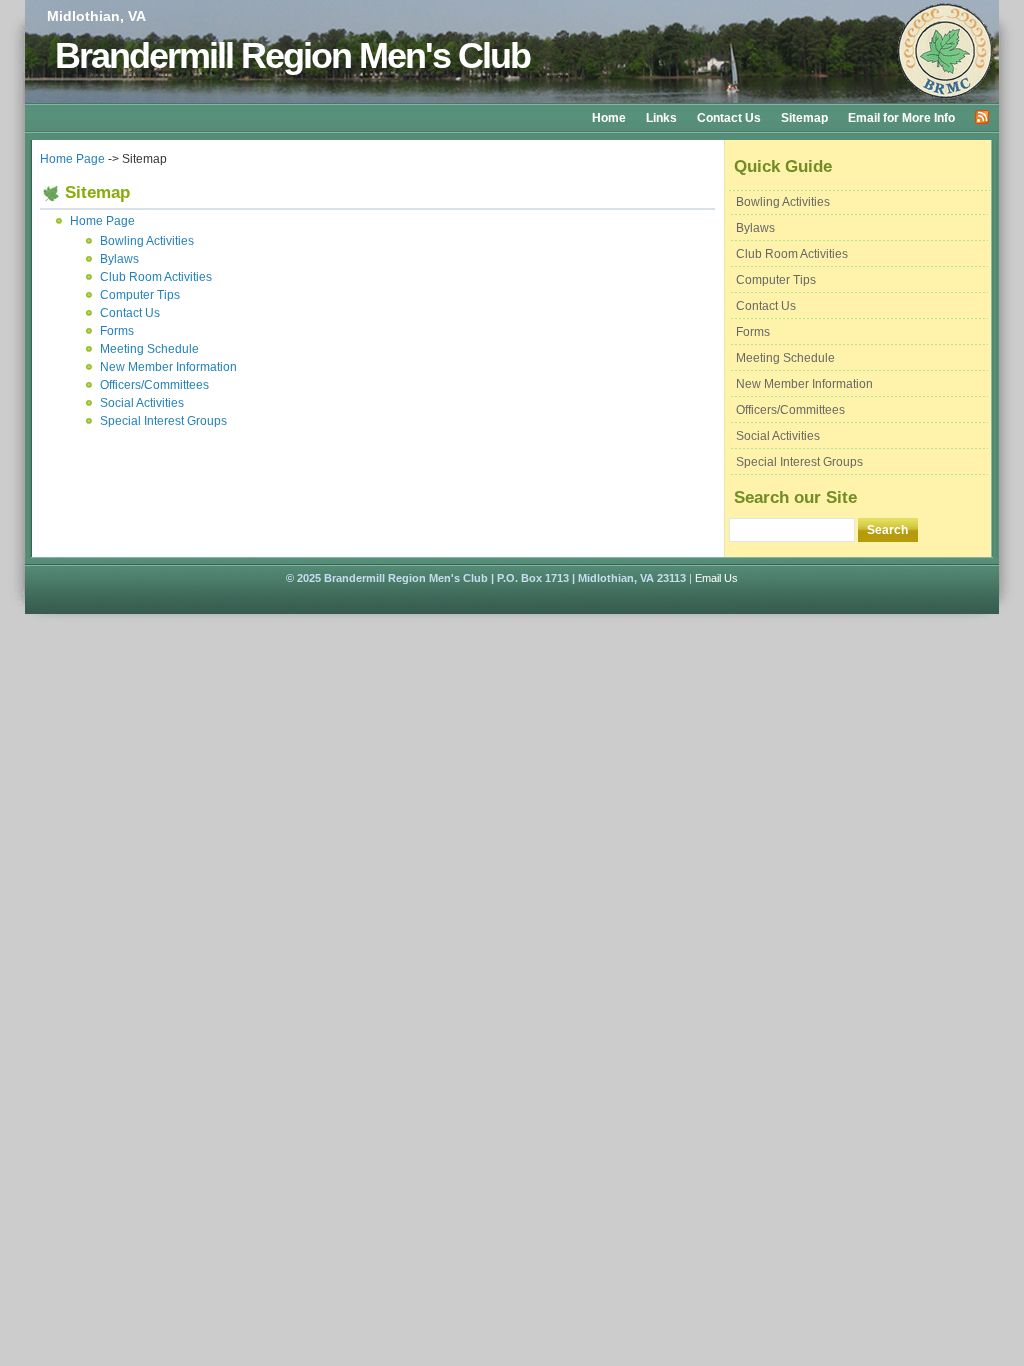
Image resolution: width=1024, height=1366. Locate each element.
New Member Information (804, 384)
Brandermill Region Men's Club (292, 55)
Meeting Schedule (785, 358)
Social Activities (778, 436)
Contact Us (729, 118)
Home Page (72, 159)
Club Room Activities (792, 254)
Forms (753, 332)
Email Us (716, 578)
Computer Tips (776, 280)
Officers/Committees (790, 410)
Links (661, 118)
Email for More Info (901, 118)
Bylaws (755, 228)
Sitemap (804, 118)
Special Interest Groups (799, 462)
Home (609, 118)
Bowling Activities (783, 202)
